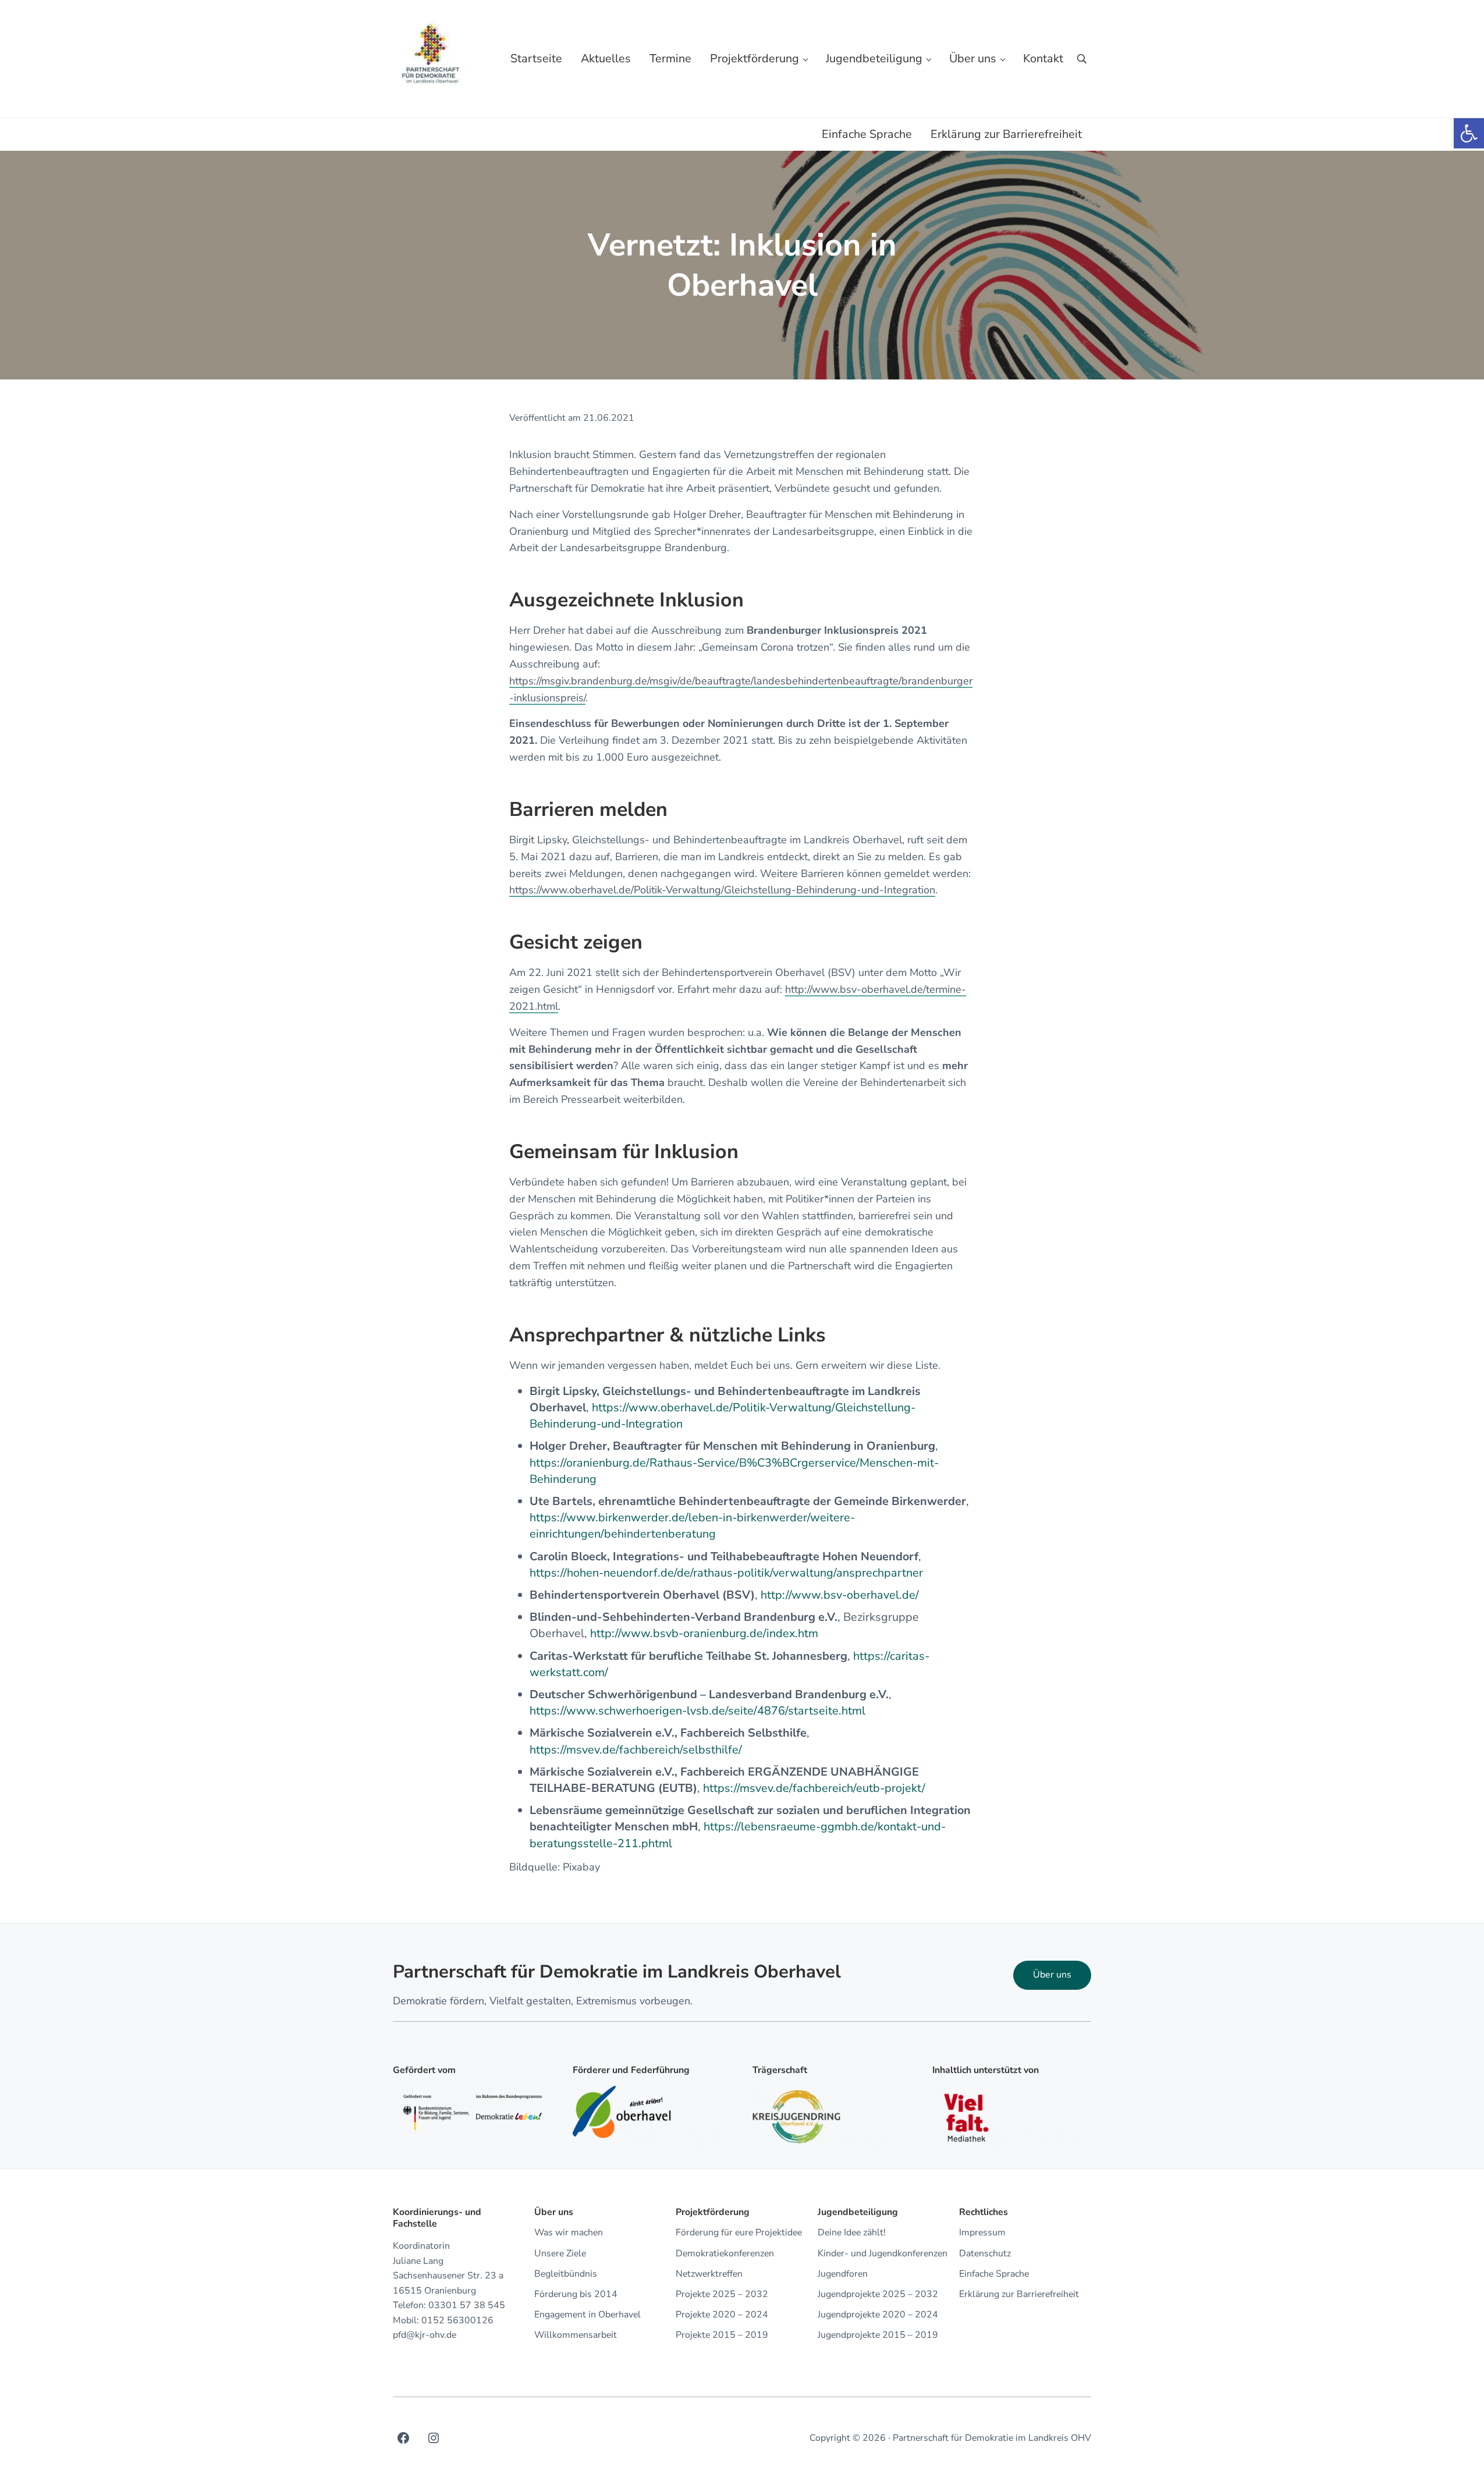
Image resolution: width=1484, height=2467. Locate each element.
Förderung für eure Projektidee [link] (739, 2233)
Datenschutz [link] (985, 2254)
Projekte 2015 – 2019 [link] (722, 2335)
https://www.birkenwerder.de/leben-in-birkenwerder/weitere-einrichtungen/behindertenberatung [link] (692, 1526)
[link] (1469, 133)
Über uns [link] (1052, 1975)
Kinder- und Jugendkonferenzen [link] (883, 2254)
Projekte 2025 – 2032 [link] (722, 2294)
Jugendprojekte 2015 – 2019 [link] (878, 2335)
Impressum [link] (982, 2233)
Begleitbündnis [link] (566, 2274)
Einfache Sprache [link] (994, 2274)
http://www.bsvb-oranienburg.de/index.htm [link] (704, 1633)
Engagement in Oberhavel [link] (587, 2315)
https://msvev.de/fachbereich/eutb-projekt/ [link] (814, 1788)
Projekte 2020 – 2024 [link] (722, 2315)
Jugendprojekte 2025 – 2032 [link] (878, 2294)
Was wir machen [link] (569, 2233)
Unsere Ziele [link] (560, 2254)
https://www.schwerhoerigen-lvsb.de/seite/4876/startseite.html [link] (697, 1711)
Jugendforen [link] (843, 2274)
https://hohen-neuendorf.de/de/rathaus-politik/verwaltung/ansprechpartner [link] (726, 1573)
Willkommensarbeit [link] (576, 2335)
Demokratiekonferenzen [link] (725, 2254)
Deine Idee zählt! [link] (852, 2233)
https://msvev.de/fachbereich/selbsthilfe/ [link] (636, 1750)
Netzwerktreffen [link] (709, 2274)
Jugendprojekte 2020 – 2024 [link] (878, 2315)
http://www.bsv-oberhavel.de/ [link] (840, 1595)
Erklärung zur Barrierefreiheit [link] (1019, 2294)
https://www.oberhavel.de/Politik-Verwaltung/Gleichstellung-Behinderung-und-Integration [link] (722, 890)
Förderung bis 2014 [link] (576, 2294)
